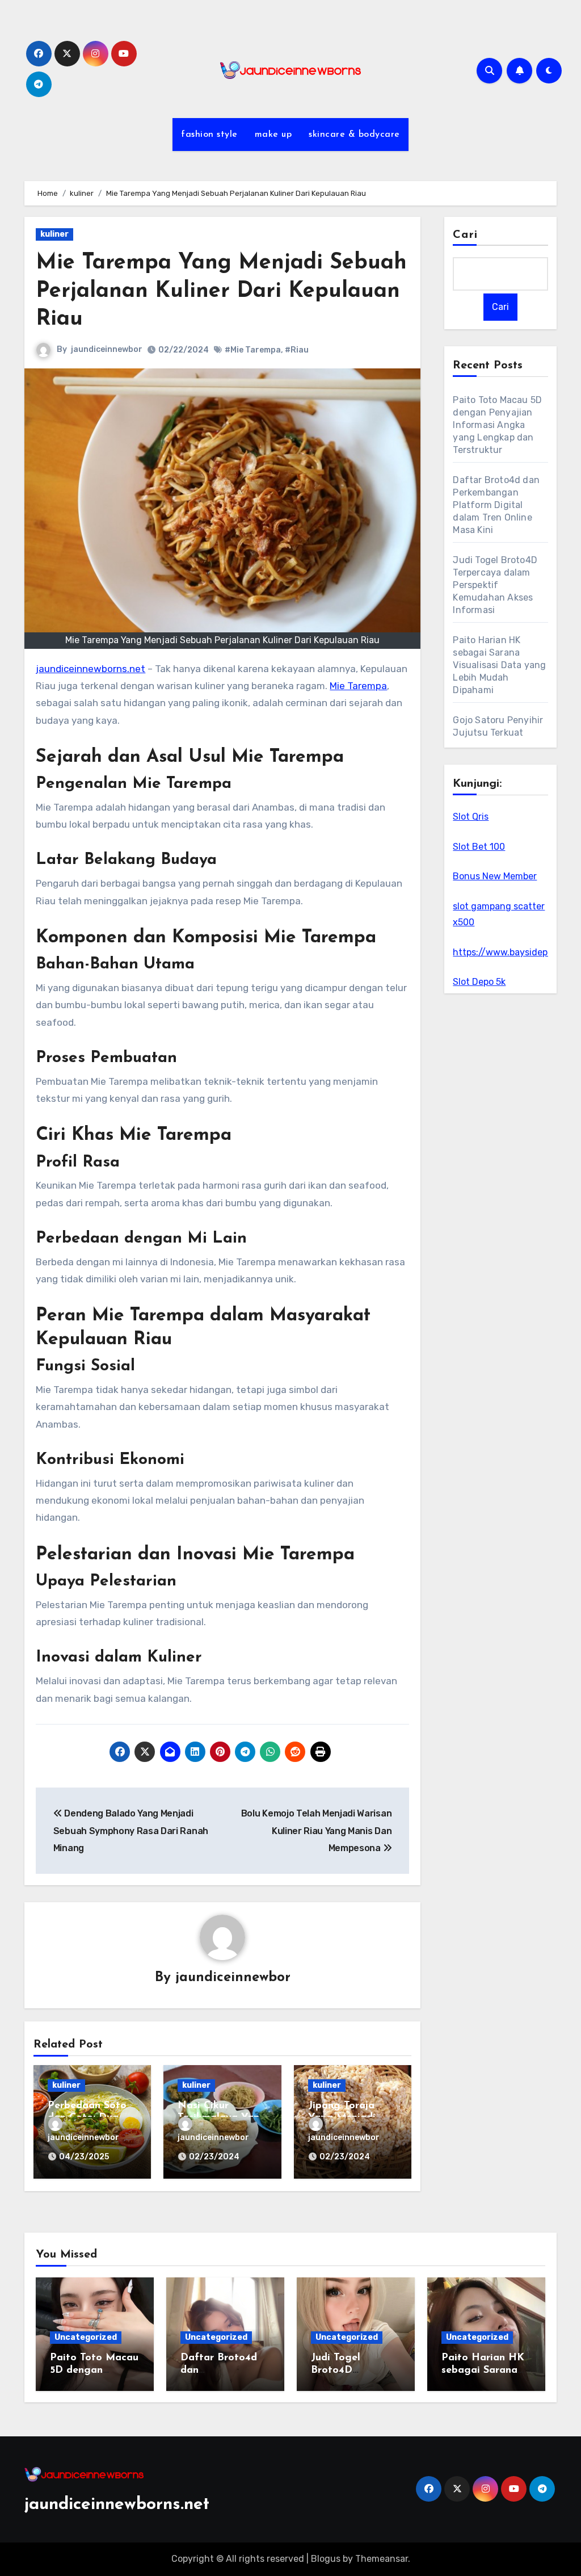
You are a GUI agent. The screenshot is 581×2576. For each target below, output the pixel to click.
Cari (465, 235)
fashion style (209, 135)
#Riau (297, 350)
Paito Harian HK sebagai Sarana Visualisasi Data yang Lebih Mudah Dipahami (499, 665)
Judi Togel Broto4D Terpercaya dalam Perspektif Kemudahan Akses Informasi (495, 585)
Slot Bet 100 (479, 847)
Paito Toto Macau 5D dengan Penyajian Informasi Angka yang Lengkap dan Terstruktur (497, 425)
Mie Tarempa (358, 686)
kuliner (54, 234)
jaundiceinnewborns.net (90, 669)
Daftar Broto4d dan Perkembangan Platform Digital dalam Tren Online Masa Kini (496, 505)
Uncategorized (86, 2337)
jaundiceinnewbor (107, 349)
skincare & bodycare (354, 135)
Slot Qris (471, 817)
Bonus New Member (495, 876)
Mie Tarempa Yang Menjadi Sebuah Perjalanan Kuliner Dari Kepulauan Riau (221, 291)
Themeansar (382, 2559)
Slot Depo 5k (479, 982)
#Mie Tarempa (253, 350)
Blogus (326, 2559)
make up (273, 135)
